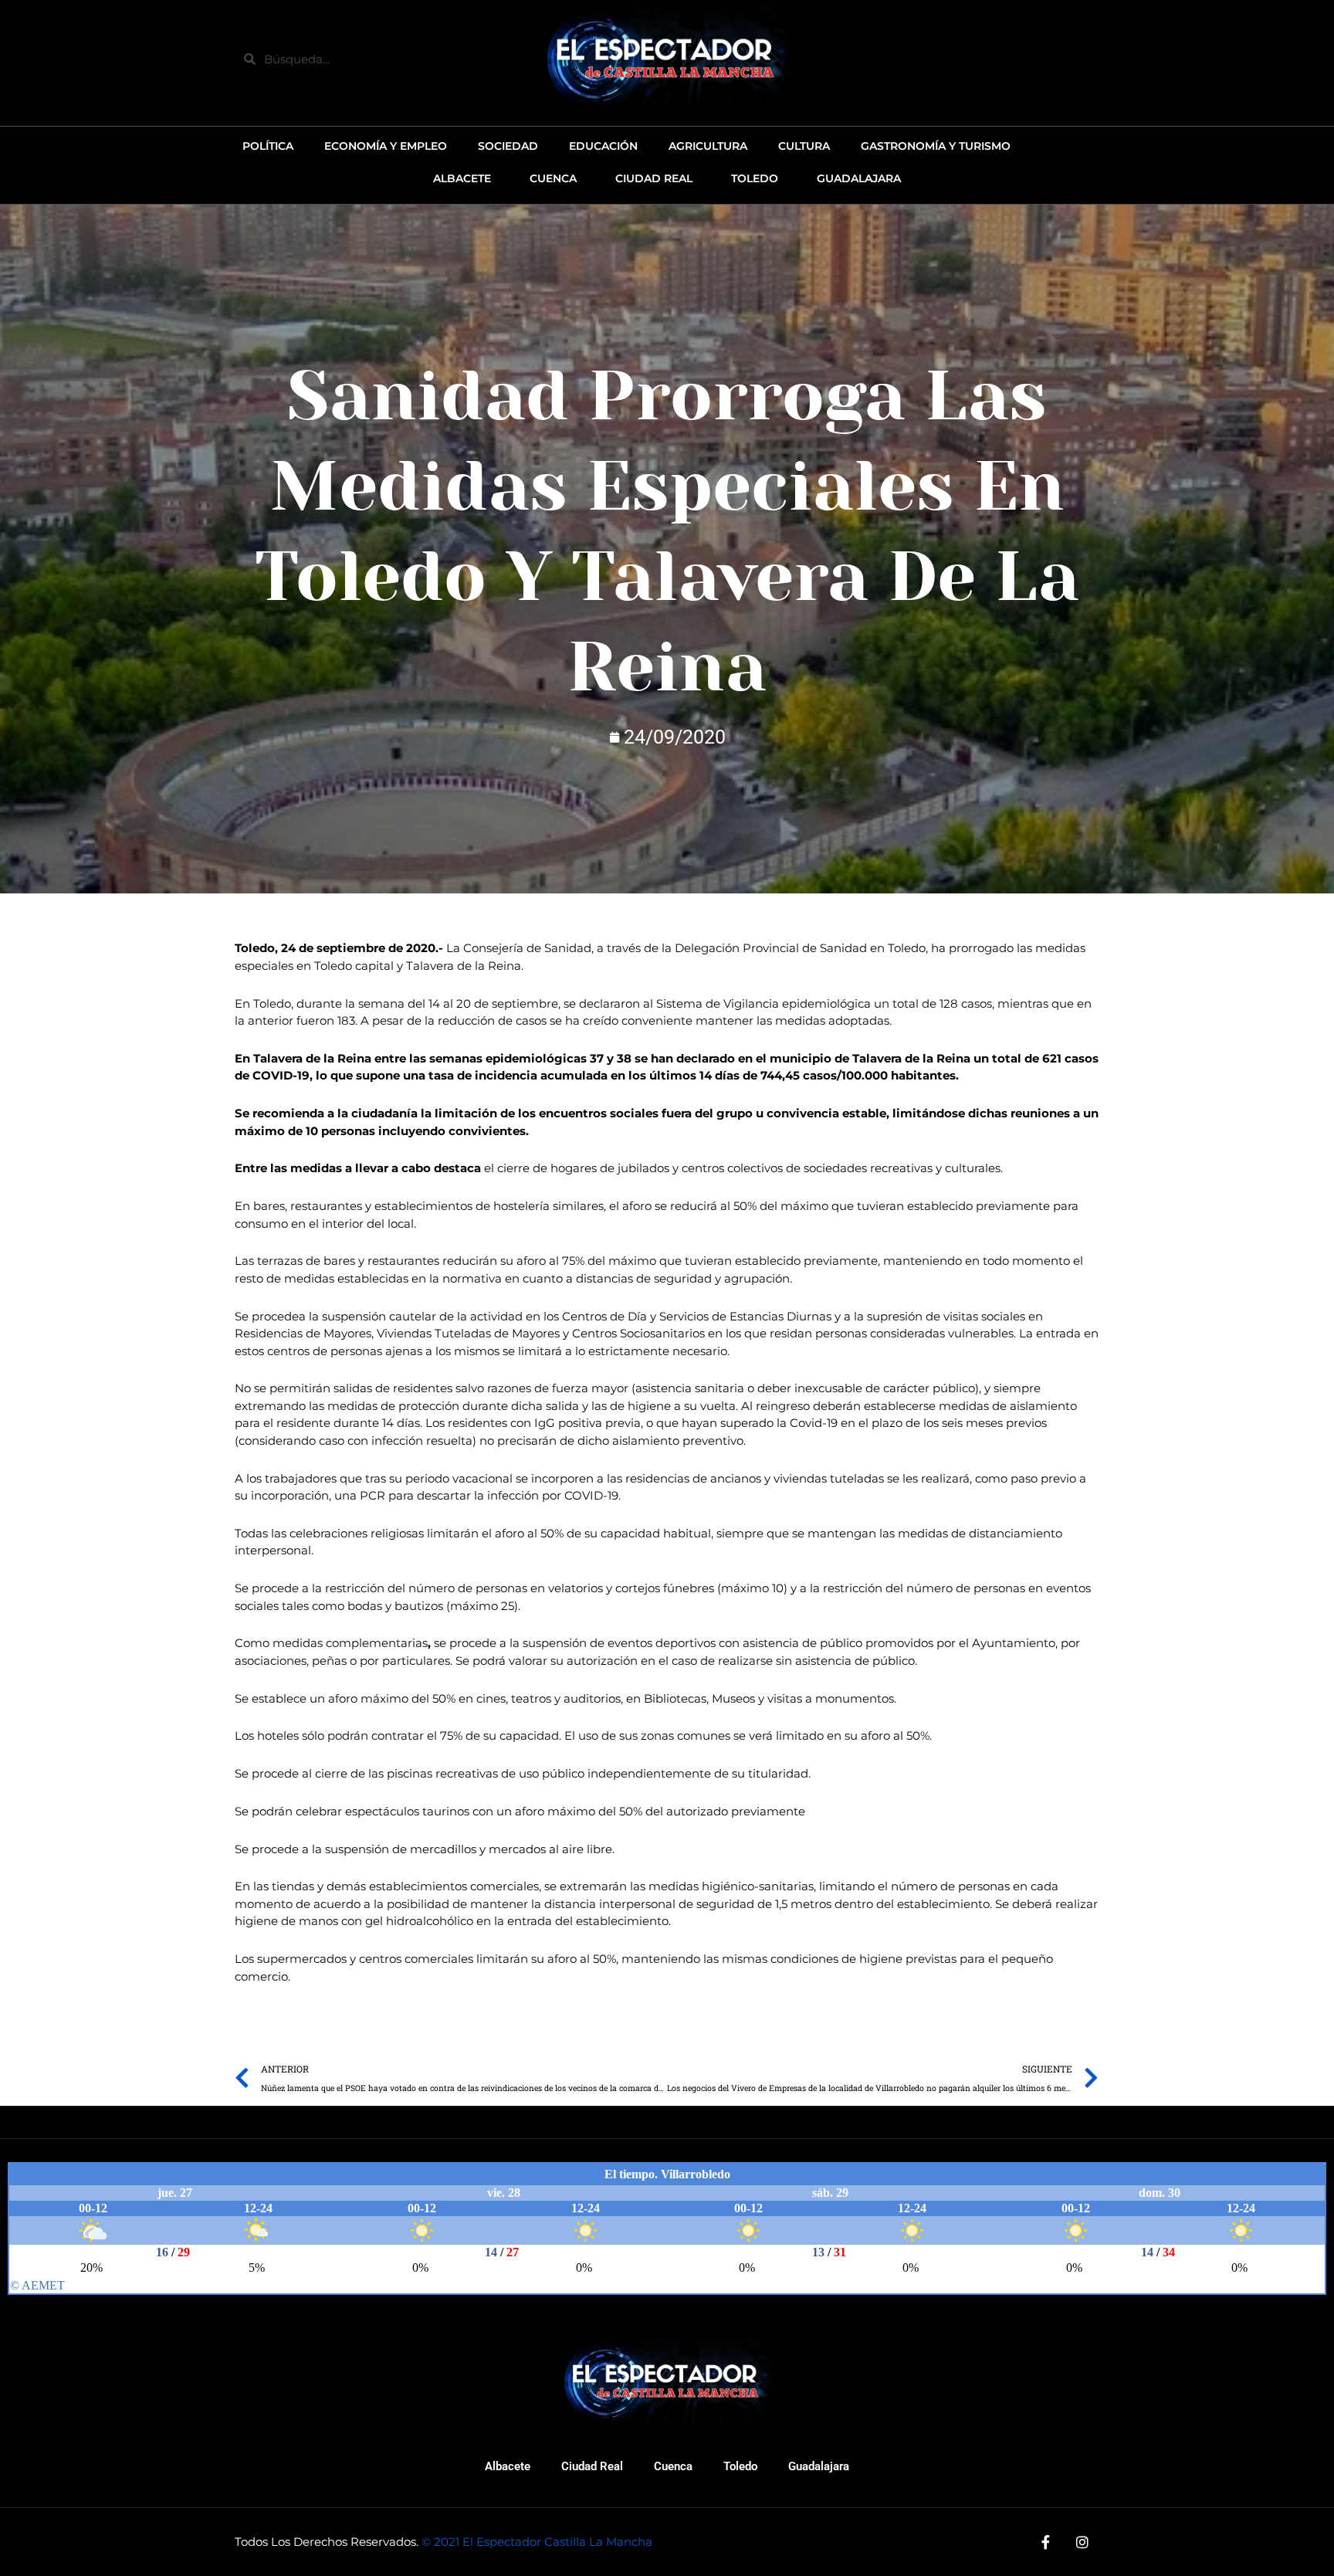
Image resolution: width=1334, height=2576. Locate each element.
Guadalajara (819, 2466)
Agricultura (708, 146)
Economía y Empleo (386, 146)
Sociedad (508, 146)
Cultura (804, 146)
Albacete (508, 2466)
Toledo (740, 2466)
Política (268, 146)
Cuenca (673, 2466)
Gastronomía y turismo (936, 146)
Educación (603, 146)
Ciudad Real (592, 2466)
